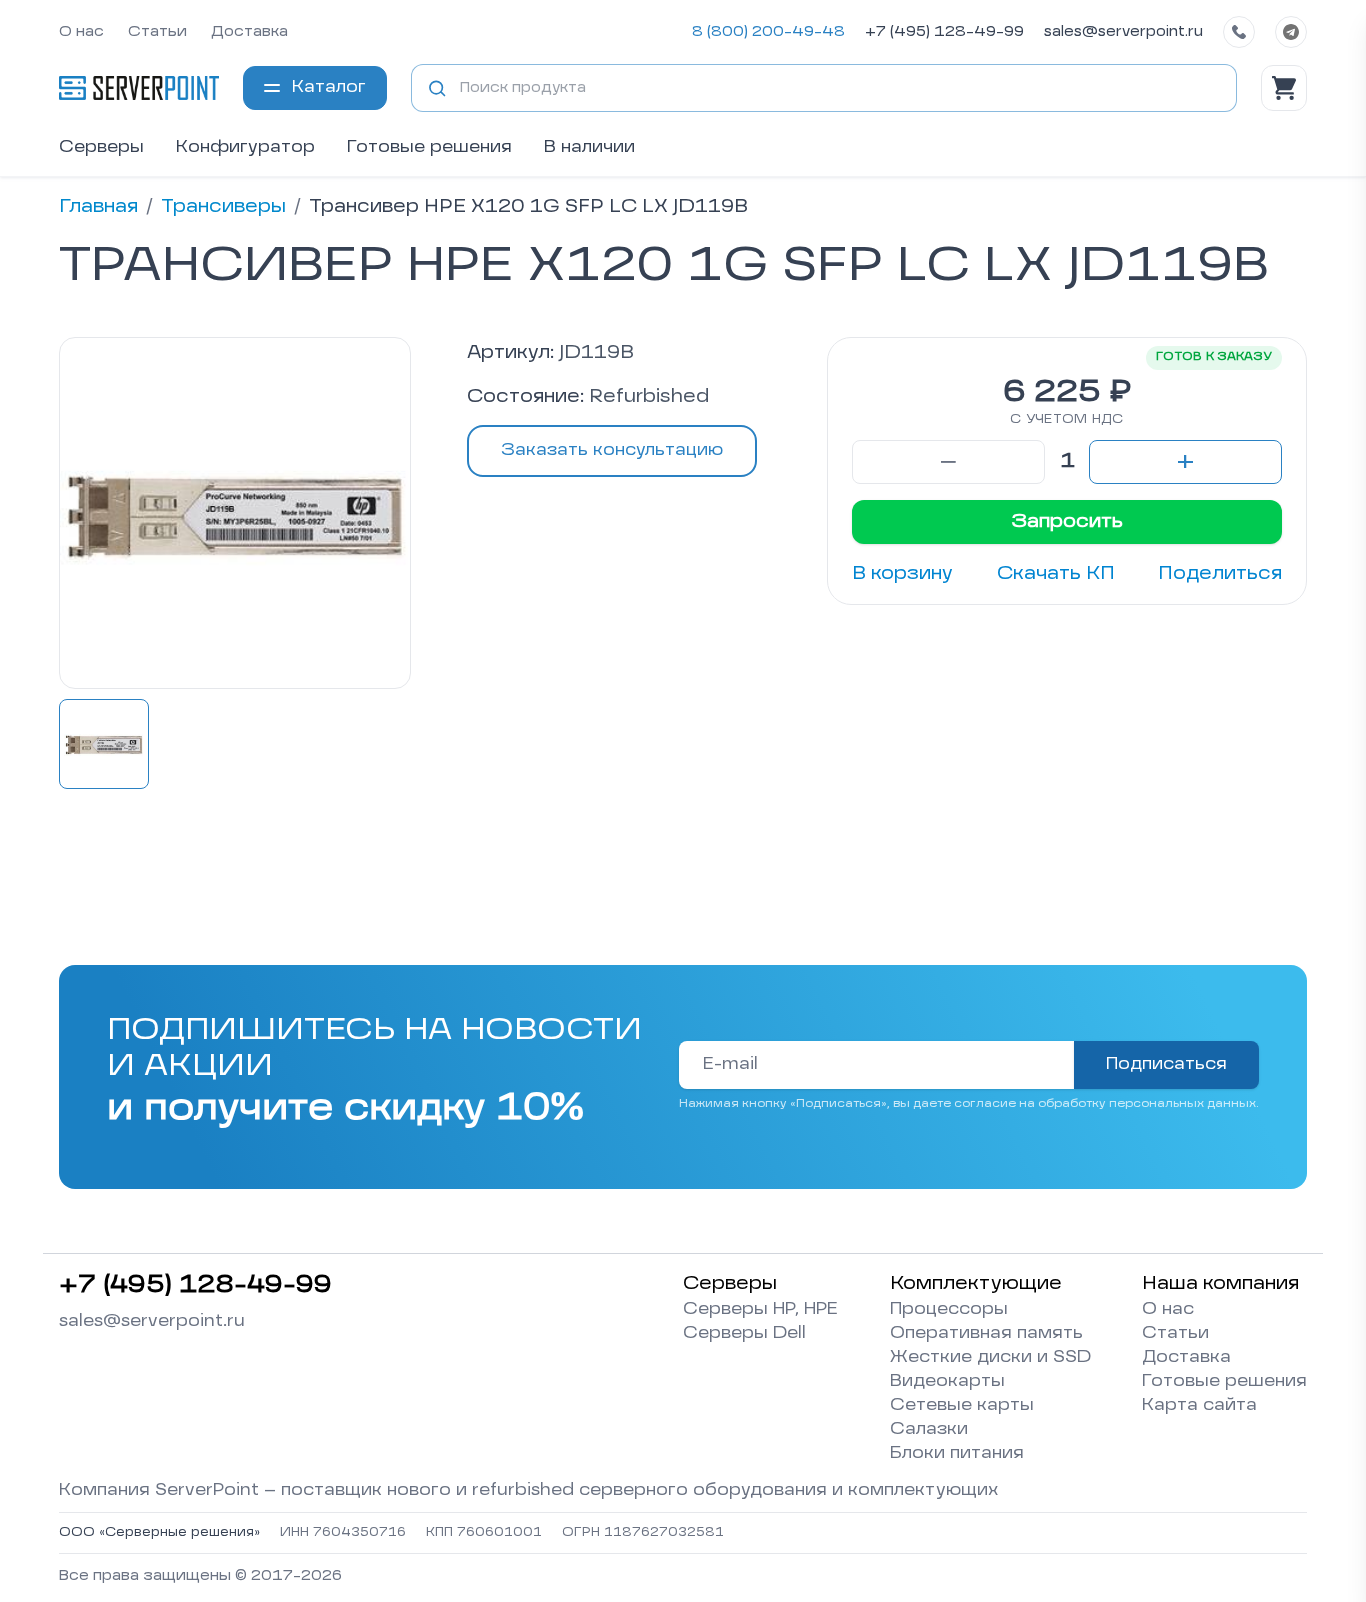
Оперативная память (986, 1334)
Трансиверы (223, 207)
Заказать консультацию (612, 451)
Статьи (157, 32)
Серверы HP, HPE (760, 1310)
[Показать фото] (104, 744)
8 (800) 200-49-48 (768, 32)
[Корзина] (1284, 88)
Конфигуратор (245, 148)
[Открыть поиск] (437, 88)
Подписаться (1166, 1065)
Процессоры (949, 1310)
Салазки (929, 1430)
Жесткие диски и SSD (990, 1358)
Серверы (101, 148)
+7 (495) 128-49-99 (944, 32)
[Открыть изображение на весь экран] (235, 513)
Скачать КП (1056, 574)
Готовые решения (429, 148)
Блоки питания (957, 1454)
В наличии (589, 148)
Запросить (1067, 522)
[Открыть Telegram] (1291, 32)
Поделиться (1220, 574)
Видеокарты (947, 1382)
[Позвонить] (1239, 32)
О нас (81, 32)
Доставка (249, 32)
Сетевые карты (962, 1406)
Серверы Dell (744, 1334)
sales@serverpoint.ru (1123, 32)
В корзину (902, 574)
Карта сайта (1199, 1406)
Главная (98, 207)
